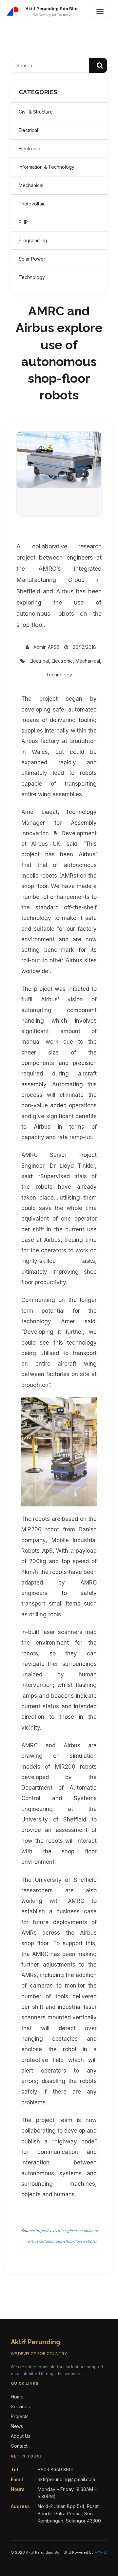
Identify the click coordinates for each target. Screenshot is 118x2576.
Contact (19, 2446)
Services (20, 2406)
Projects (20, 2416)
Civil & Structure (36, 112)
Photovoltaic (32, 204)
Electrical (28, 130)
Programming (33, 240)
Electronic (29, 149)
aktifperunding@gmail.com (66, 2479)
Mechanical (31, 185)
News (17, 2426)
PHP (23, 222)
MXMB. (101, 2552)
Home (17, 2397)
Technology (32, 277)
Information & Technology (47, 167)
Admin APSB (47, 647)
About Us (21, 2436)
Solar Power (32, 259)
